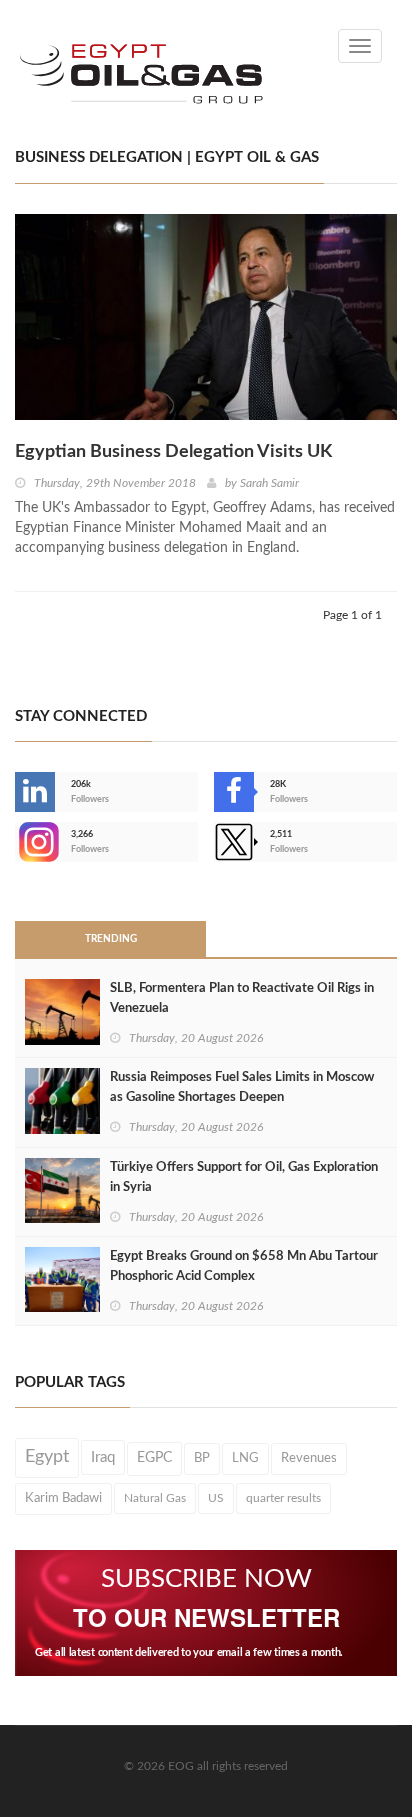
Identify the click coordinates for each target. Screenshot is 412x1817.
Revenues (309, 1458)
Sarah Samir (269, 483)
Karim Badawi (63, 1498)
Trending (111, 939)
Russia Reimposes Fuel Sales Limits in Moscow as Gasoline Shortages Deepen (242, 1087)
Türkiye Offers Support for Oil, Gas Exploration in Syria (244, 1177)
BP (202, 1458)
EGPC (154, 1458)
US (216, 1498)
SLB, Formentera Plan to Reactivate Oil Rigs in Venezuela (242, 998)
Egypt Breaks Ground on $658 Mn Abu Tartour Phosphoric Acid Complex (244, 1266)
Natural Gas (155, 1498)
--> (17, 842)
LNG (245, 1458)
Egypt (47, 1457)
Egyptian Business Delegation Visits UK (173, 452)
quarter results (283, 1498)
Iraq (103, 1457)
